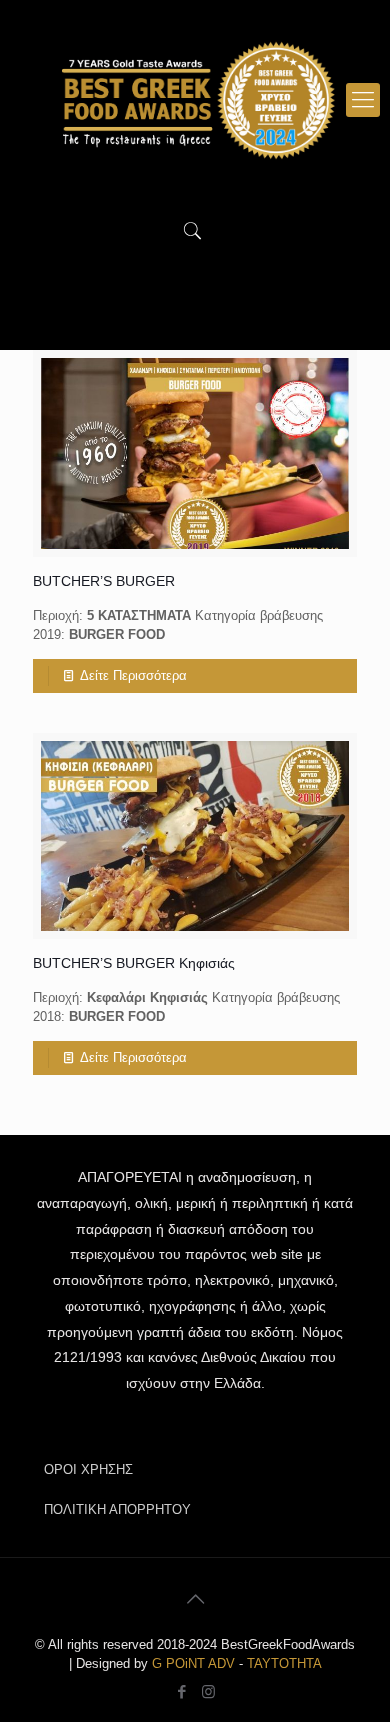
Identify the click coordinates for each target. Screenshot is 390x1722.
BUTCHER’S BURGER (104, 581)
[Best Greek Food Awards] (195, 100)
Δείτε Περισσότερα (133, 675)
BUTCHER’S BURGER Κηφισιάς (134, 963)
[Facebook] (181, 1691)
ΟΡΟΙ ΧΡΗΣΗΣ (88, 1469)
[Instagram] (208, 1691)
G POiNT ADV (193, 1663)
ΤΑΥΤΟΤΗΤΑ (284, 1663)
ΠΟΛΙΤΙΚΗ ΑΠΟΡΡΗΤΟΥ (117, 1509)
